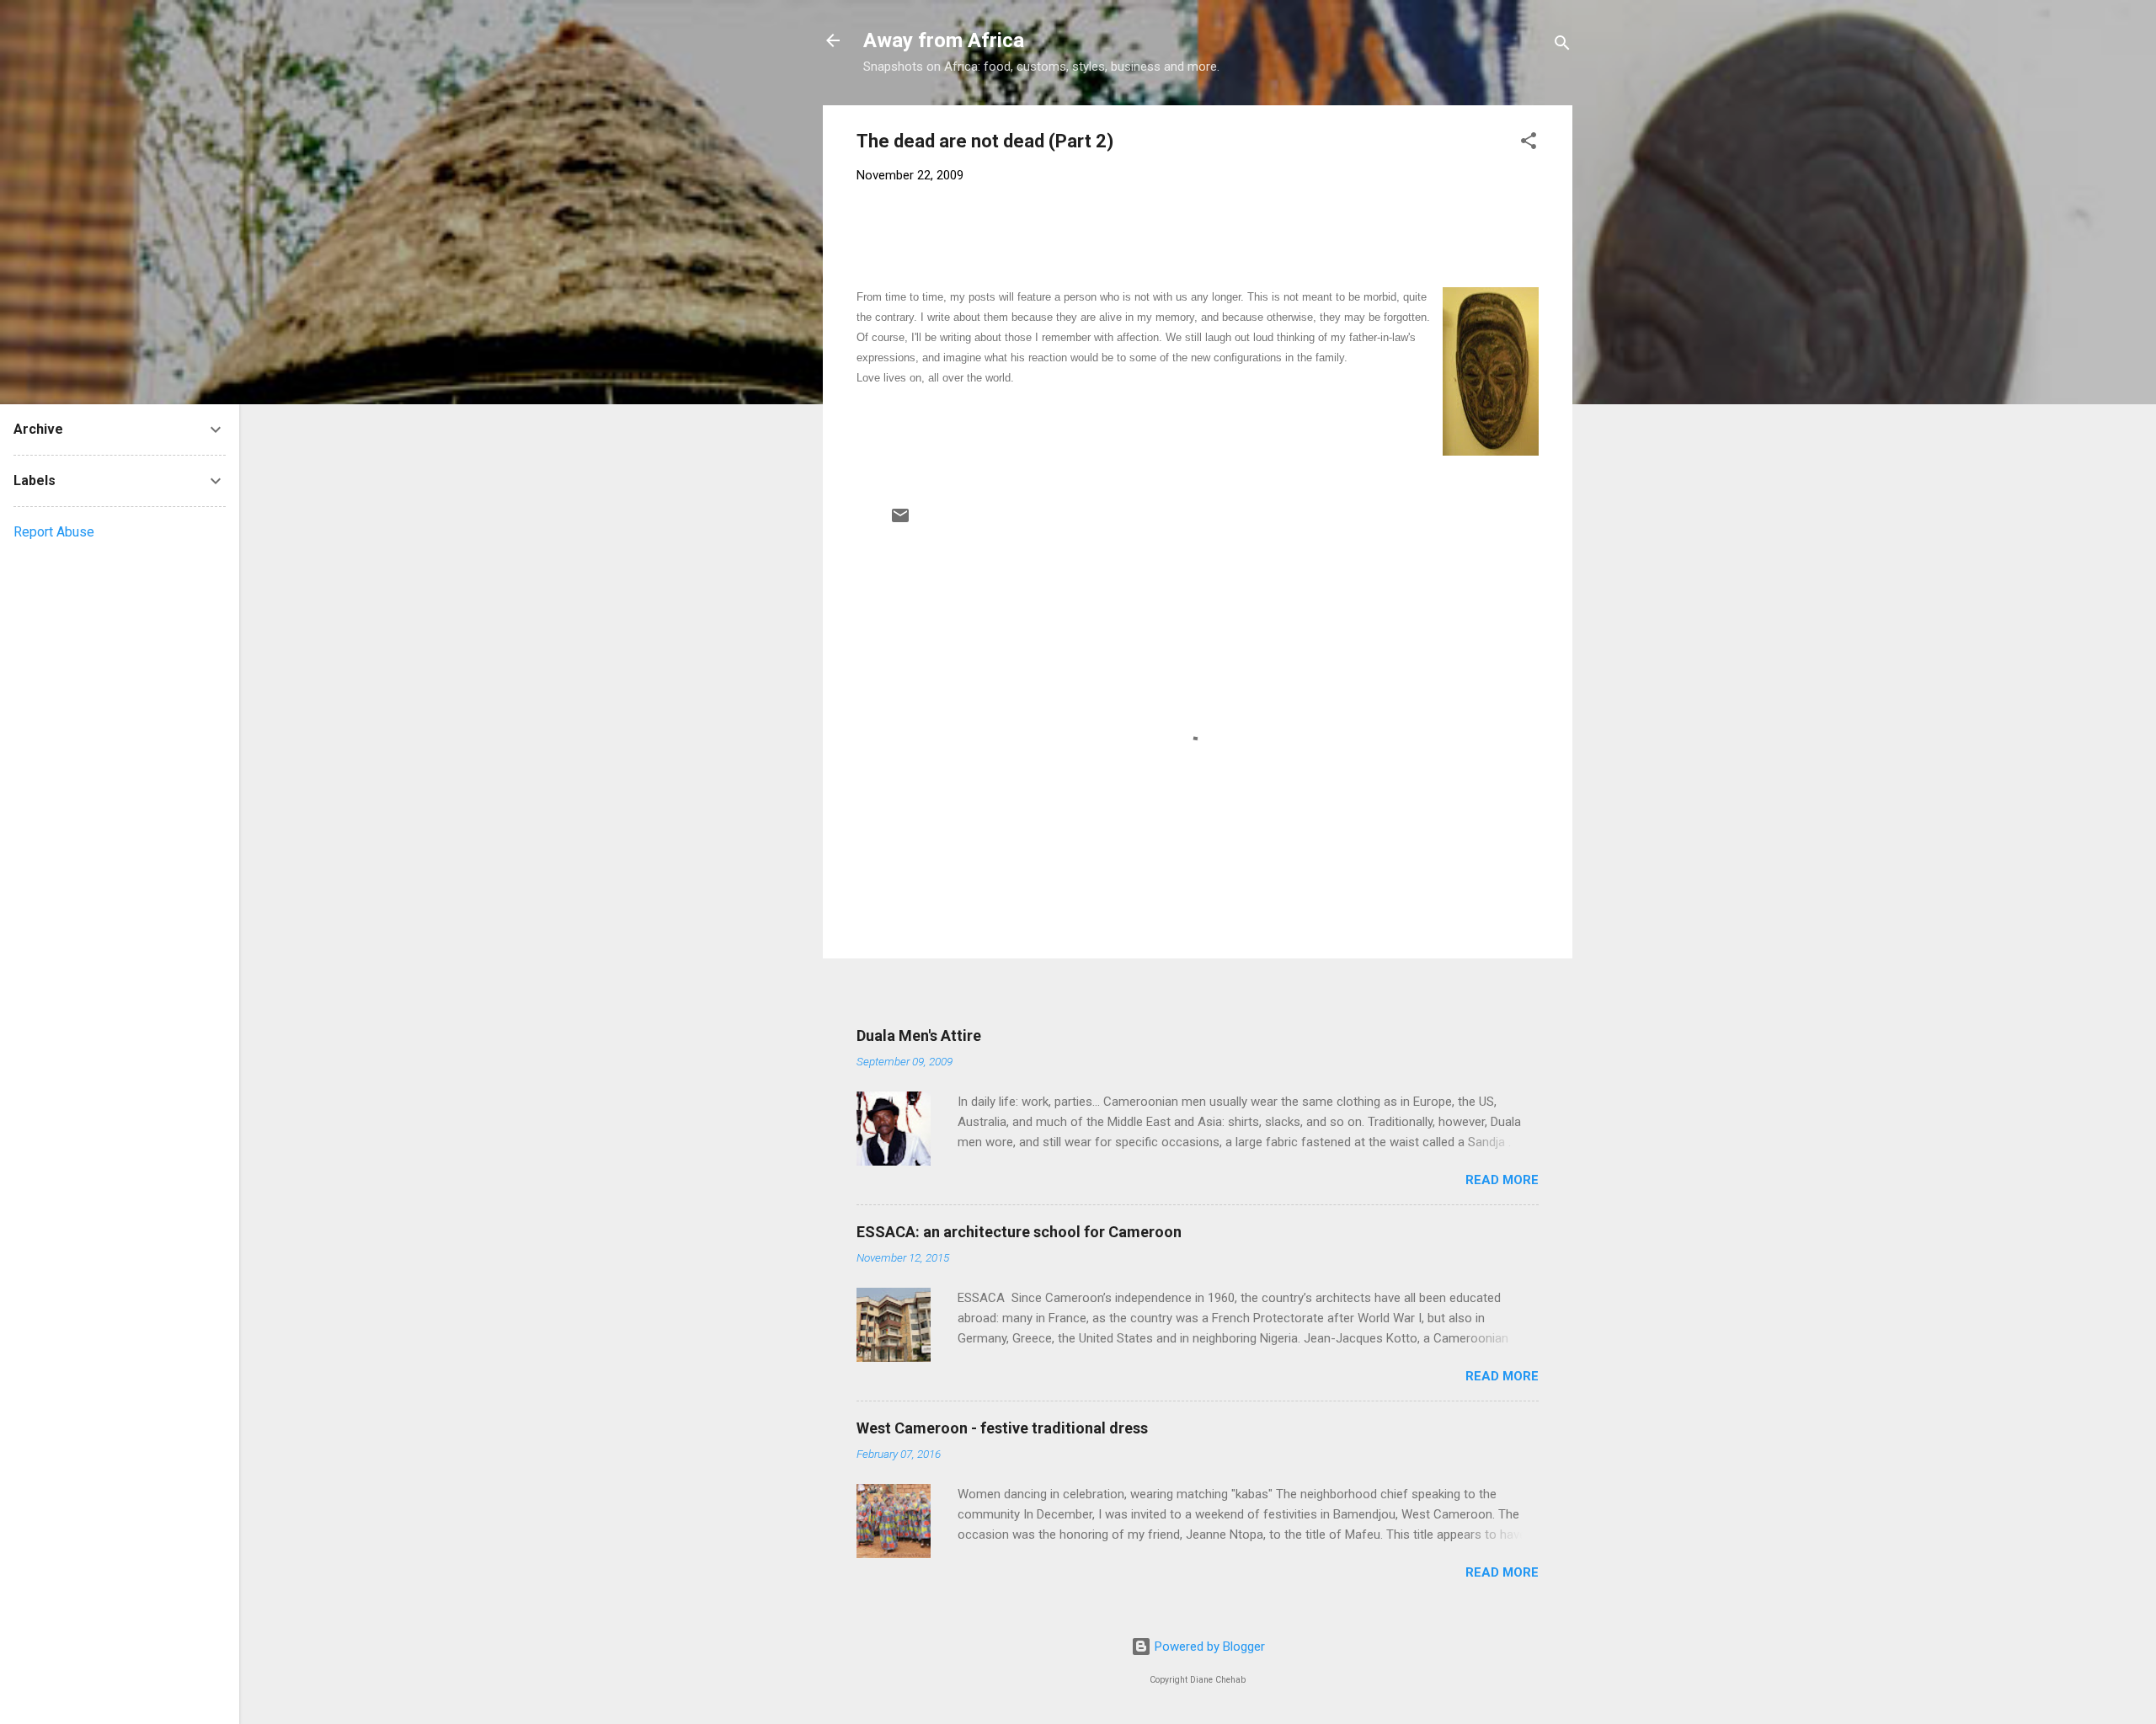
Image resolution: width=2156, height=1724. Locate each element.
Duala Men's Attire (919, 1035)
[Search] (1562, 46)
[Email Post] (900, 521)
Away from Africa (944, 40)
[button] (1529, 144)
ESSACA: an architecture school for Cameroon (1019, 1232)
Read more (1502, 1180)
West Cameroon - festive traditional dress (1002, 1428)
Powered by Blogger (1208, 1647)
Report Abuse (54, 532)
